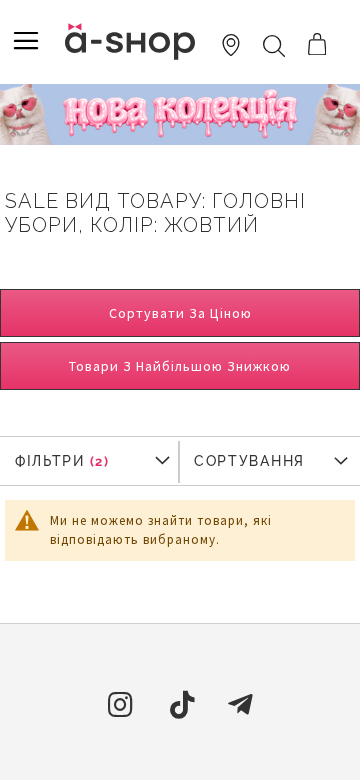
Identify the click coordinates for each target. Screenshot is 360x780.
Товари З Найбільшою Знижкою (180, 366)
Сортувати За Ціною (180, 313)
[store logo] (130, 41)
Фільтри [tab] (50, 461)
